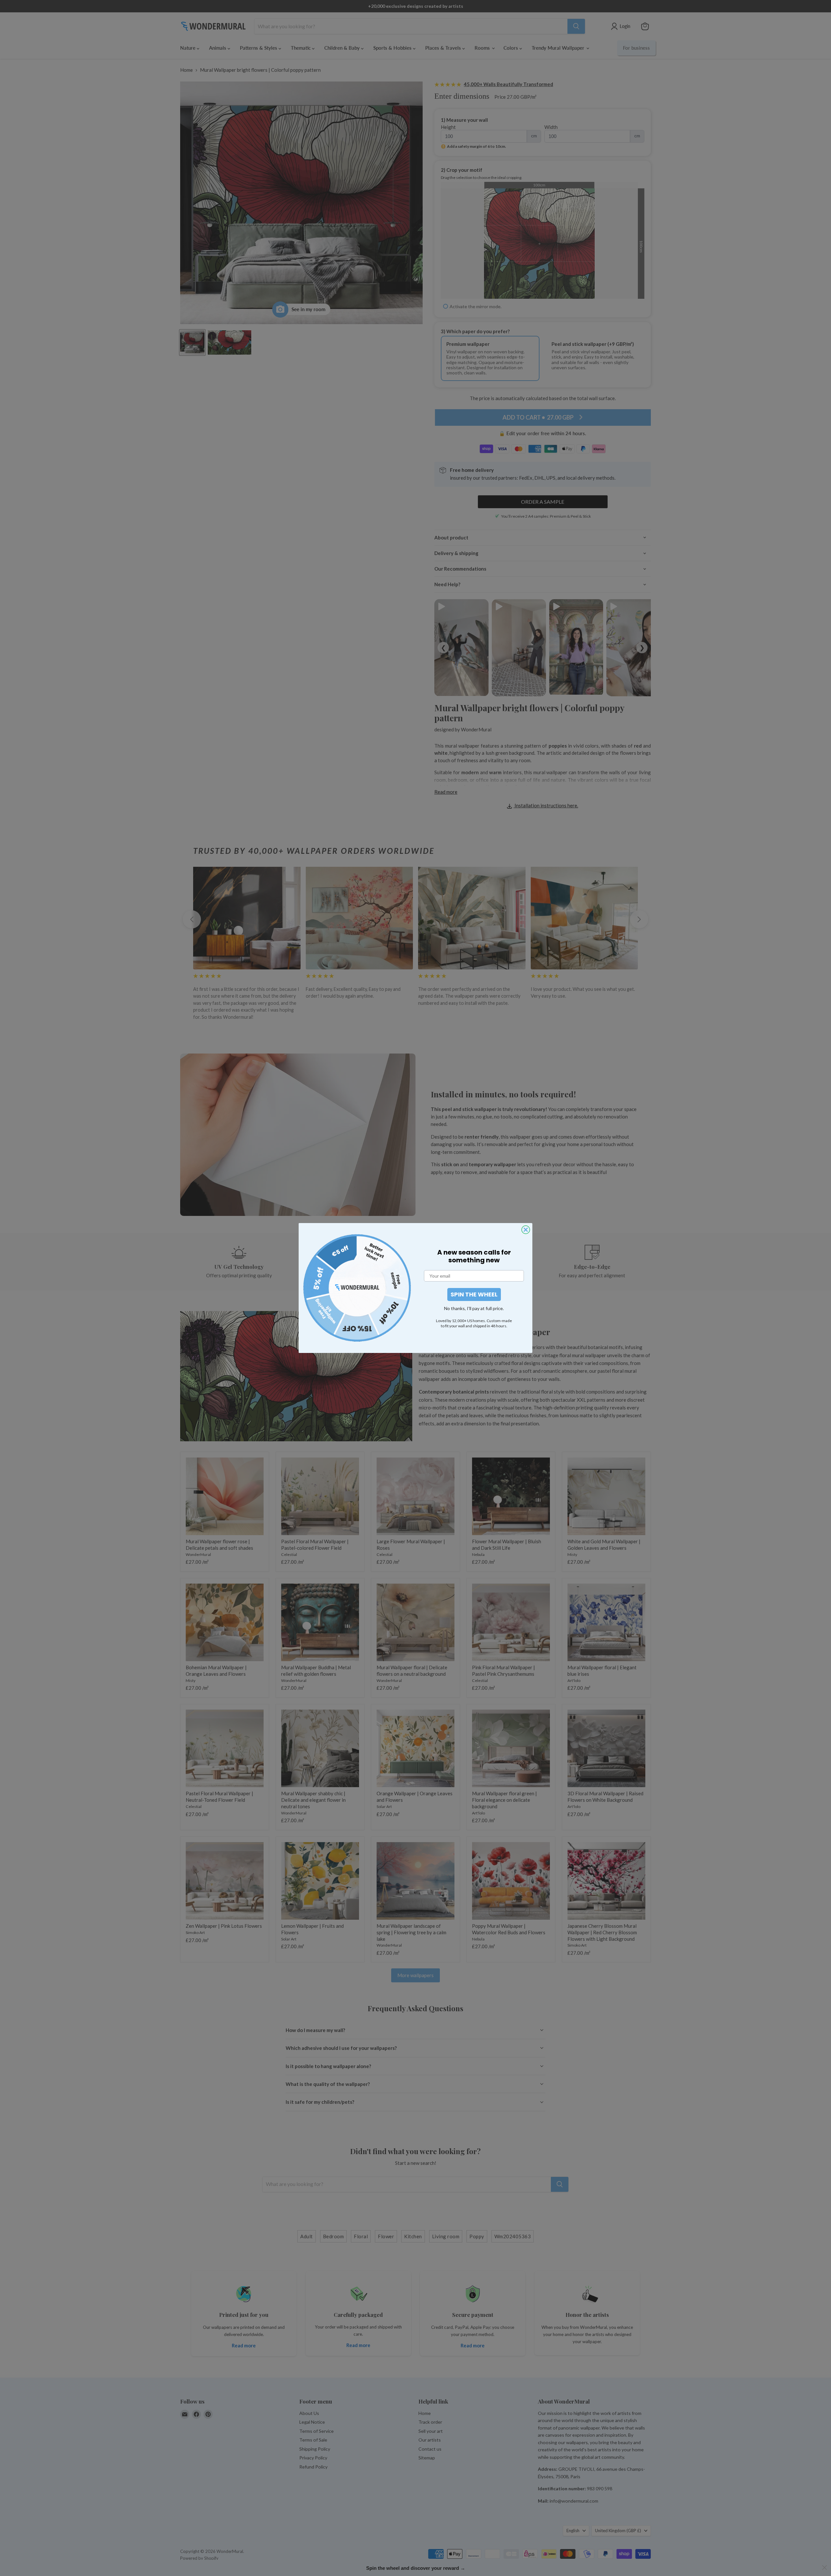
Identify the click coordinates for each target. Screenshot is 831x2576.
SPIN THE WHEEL (474, 1294)
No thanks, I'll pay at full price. (474, 1308)
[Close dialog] (526, 1230)
